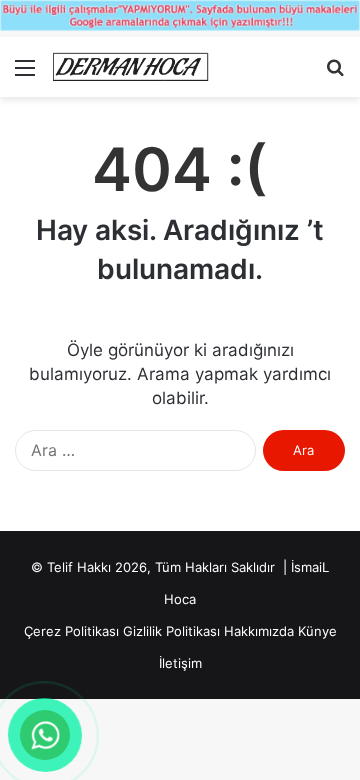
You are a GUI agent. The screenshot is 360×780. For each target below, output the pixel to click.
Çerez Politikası (71, 631)
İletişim (180, 663)
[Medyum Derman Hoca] (130, 67)
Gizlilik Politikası (171, 631)
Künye (317, 631)
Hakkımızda (259, 631)
